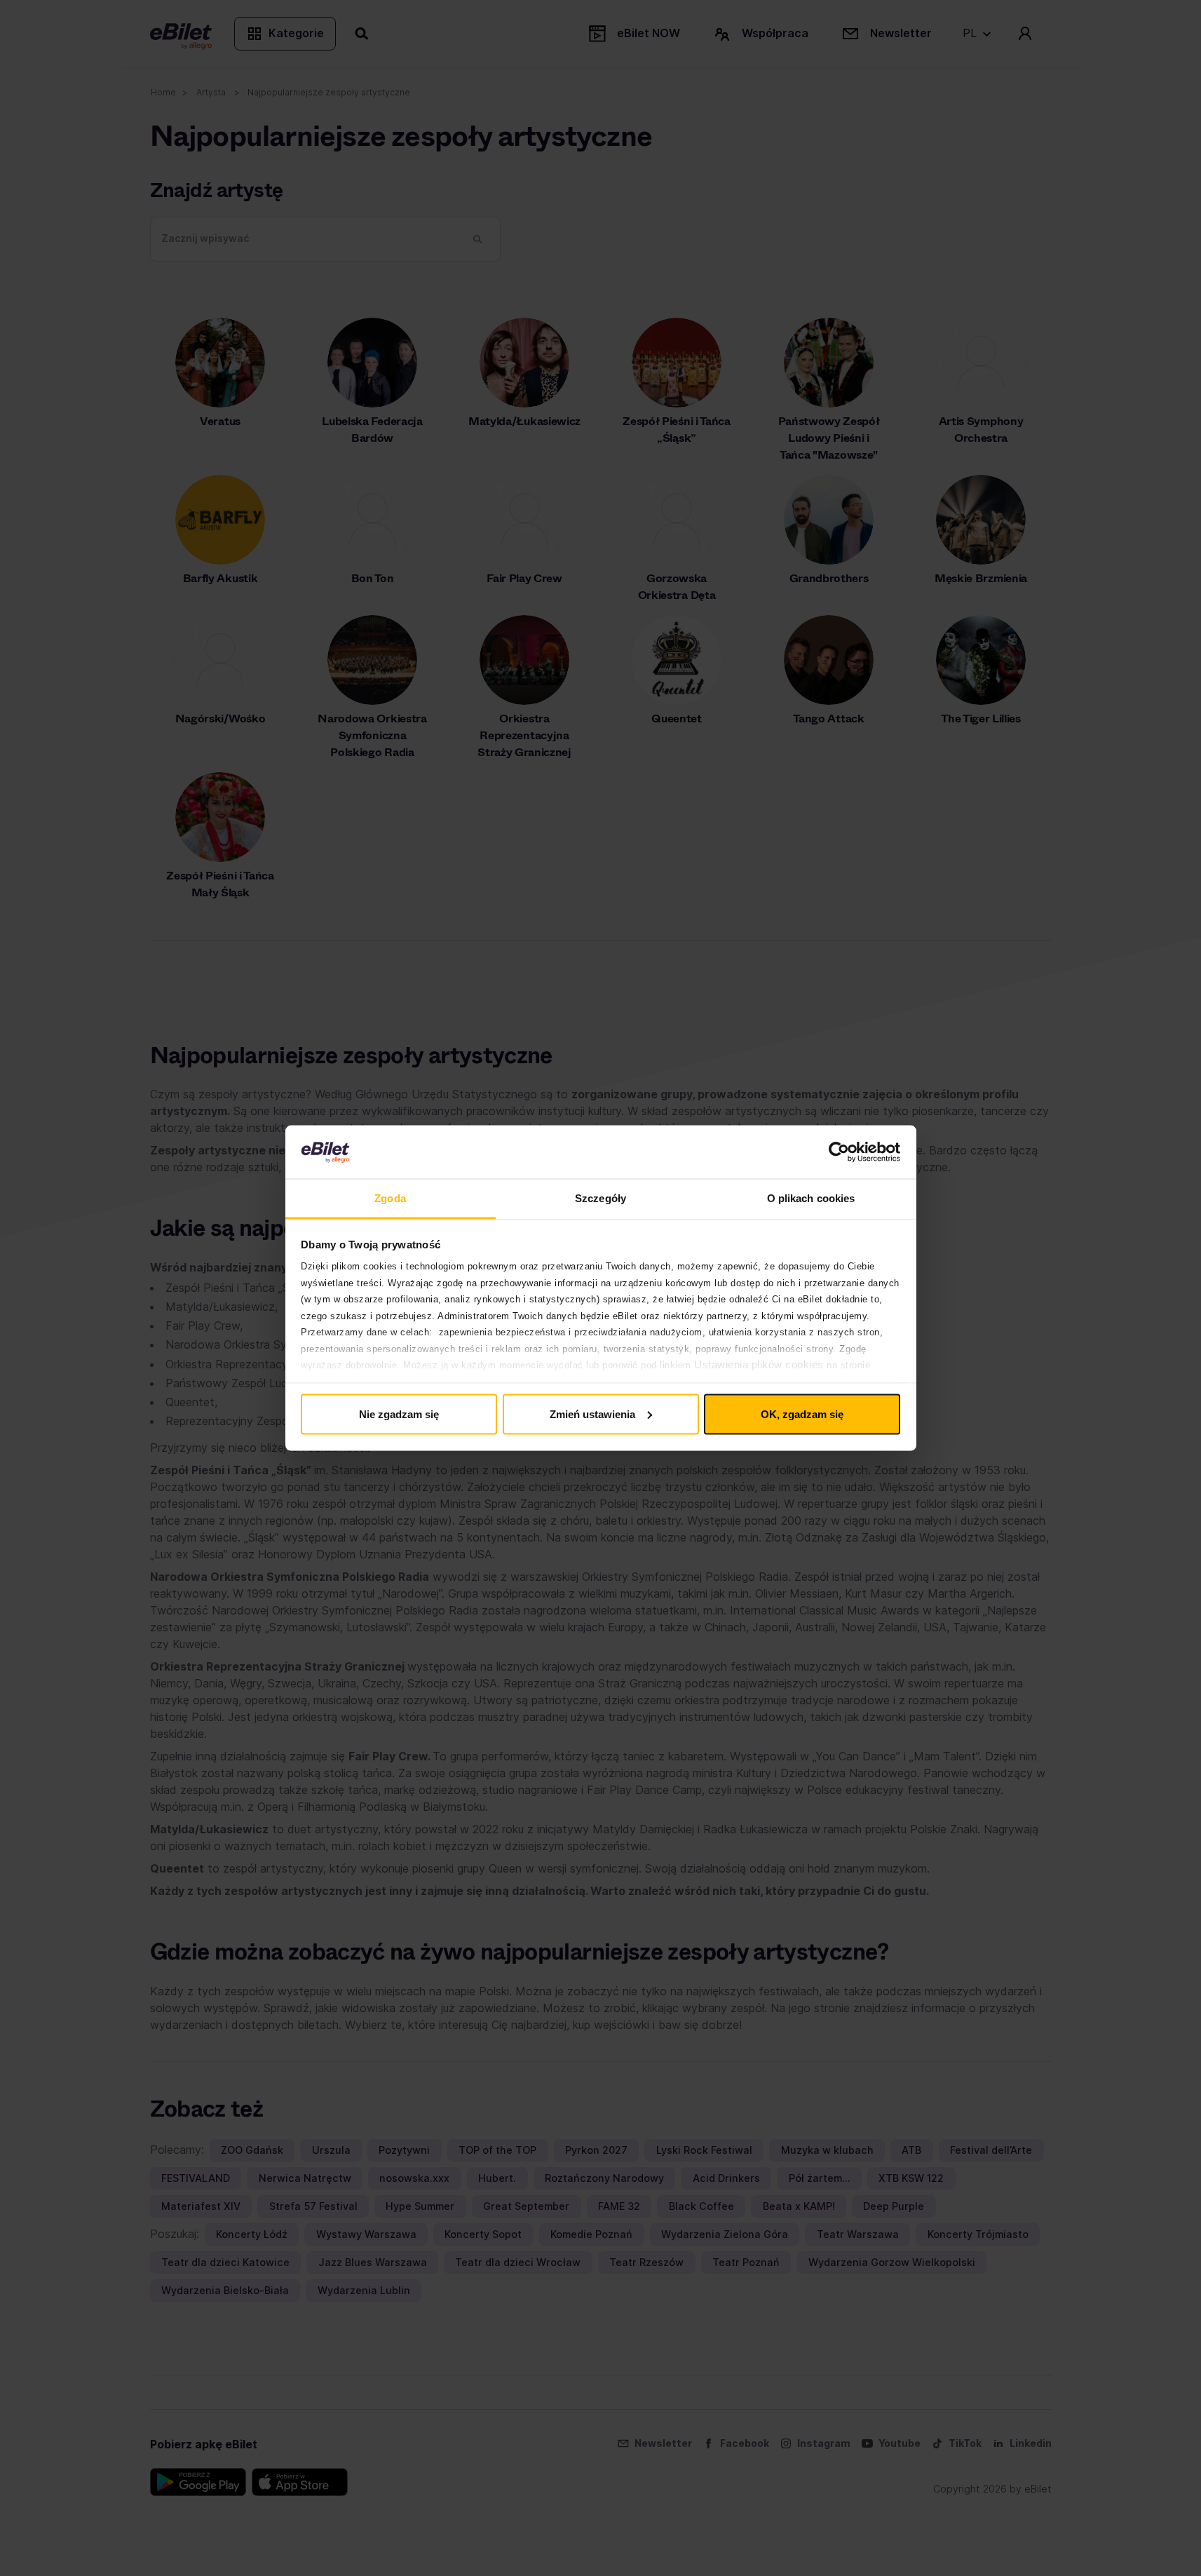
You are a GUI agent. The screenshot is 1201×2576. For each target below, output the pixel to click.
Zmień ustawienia (592, 1414)
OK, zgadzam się (802, 1414)
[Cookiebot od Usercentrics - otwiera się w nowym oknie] (839, 1152)
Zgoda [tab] (390, 1198)
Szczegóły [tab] (600, 1198)
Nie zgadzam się (399, 1414)
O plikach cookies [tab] (811, 1198)
